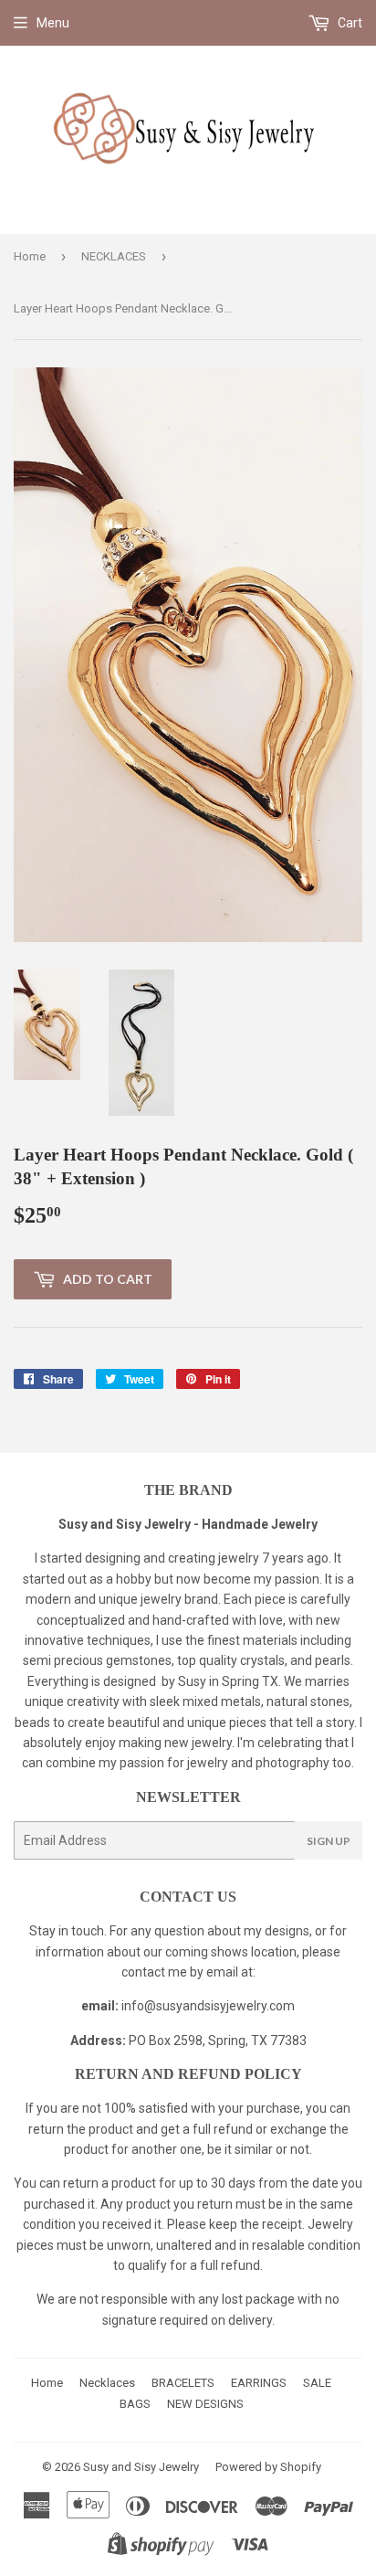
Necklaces (107, 2383)
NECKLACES (114, 256)
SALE (317, 2383)
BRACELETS (183, 2383)
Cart (349, 23)
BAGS (135, 2404)
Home (30, 256)
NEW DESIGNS (205, 2404)
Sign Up (329, 1841)
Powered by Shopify (268, 2467)
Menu (53, 23)
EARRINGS (259, 2383)
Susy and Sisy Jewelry (141, 2467)
